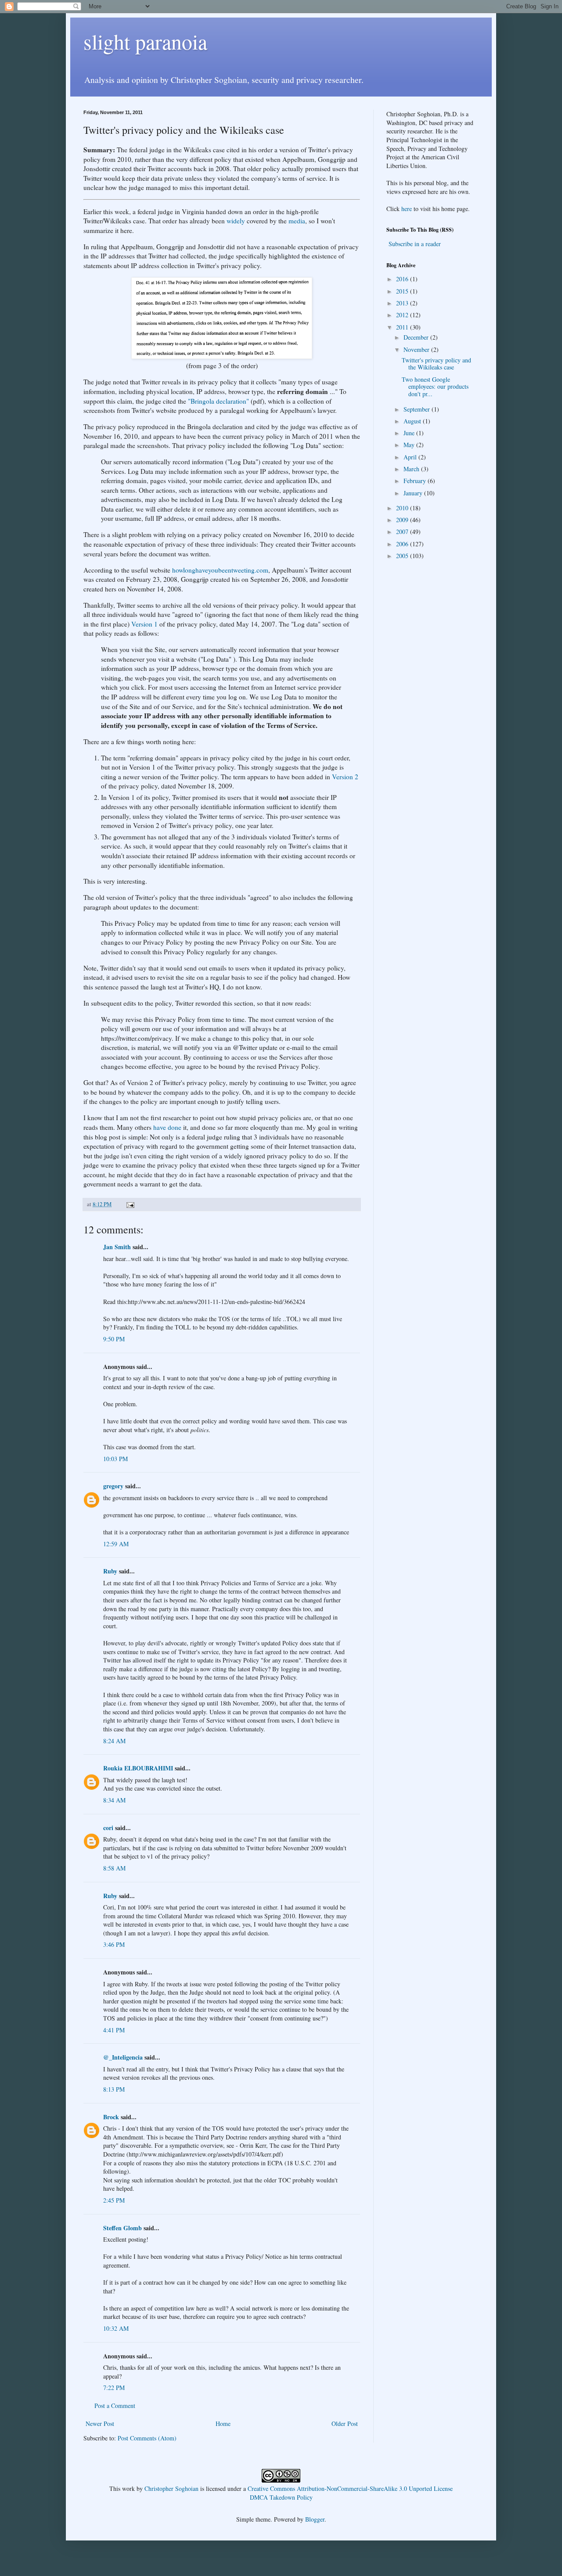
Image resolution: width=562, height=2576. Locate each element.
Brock (111, 2117)
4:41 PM (114, 2030)
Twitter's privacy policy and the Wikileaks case (436, 364)
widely (236, 221)
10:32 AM (116, 2328)
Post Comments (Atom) (147, 2438)
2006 (403, 544)
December (417, 337)
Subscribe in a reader (415, 244)
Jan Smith (117, 1247)
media (297, 221)
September (418, 409)
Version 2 (345, 777)
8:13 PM (114, 2089)
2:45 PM (114, 2200)
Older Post (345, 2424)
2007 (403, 532)
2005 (403, 556)
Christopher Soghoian (171, 2488)
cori (108, 1828)
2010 (403, 508)
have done (167, 1127)
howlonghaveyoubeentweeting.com (220, 570)
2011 (403, 327)
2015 (403, 291)
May (410, 445)
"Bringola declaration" (218, 401)
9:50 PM (114, 1339)
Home (223, 2424)
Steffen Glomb (122, 2228)
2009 (403, 520)
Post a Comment (115, 2406)
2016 (403, 279)
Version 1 (144, 624)
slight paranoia (145, 41)
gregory (113, 1486)
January (414, 493)
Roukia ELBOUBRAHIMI (138, 1768)
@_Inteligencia (123, 2057)
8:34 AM (114, 1800)
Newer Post (100, 2424)
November (417, 349)
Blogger (315, 2519)
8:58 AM (114, 1868)
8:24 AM (114, 1741)
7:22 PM (114, 2388)
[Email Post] (130, 1204)
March (412, 469)
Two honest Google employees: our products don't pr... (435, 387)
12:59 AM (116, 1544)
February (416, 481)
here (407, 209)
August (413, 421)
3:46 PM (114, 1944)
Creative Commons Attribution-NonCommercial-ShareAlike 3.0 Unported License (350, 2488)
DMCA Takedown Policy (281, 2497)
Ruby (110, 1571)
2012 (403, 315)
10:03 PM (115, 1459)
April (411, 457)
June (410, 433)
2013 (403, 303)
